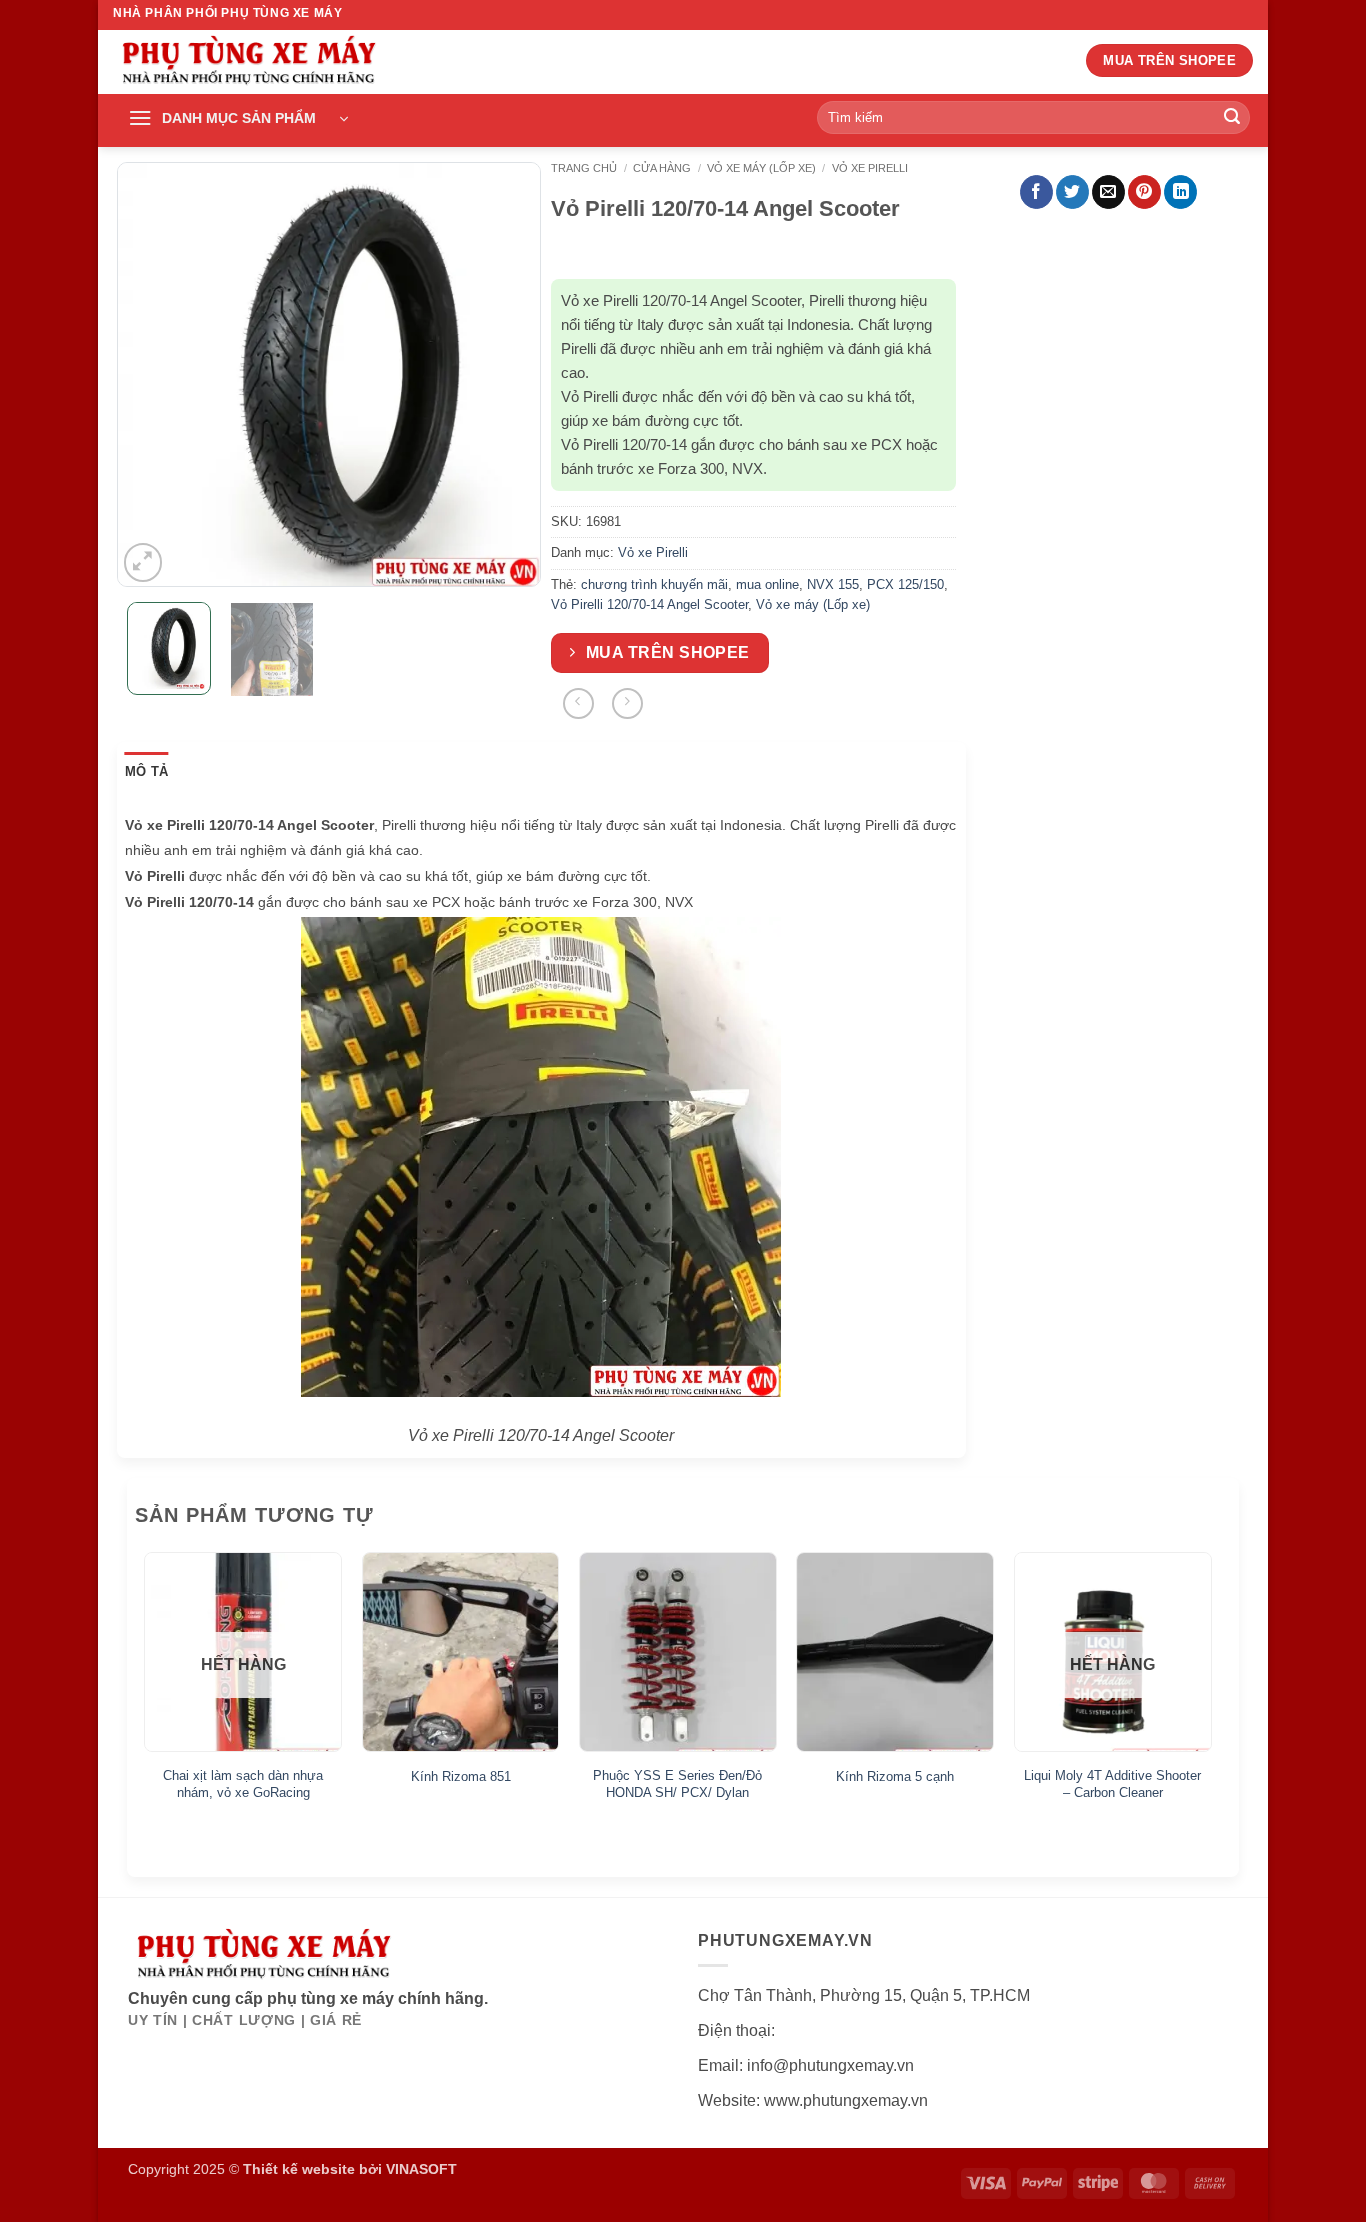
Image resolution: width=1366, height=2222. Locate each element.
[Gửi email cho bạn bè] (1108, 192)
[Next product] (578, 703)
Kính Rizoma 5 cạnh (895, 1776)
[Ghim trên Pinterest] (1144, 192)
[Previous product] (627, 703)
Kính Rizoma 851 (461, 1776)
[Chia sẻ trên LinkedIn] (1180, 192)
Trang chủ (584, 168)
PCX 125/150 (905, 584)
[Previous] (150, 374)
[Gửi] (1232, 118)
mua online (767, 584)
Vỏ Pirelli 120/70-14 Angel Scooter (649, 604)
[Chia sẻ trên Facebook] (1036, 192)
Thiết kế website (299, 2169)
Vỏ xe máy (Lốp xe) (761, 168)
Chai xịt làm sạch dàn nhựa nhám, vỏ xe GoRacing (243, 1784)
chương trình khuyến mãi (654, 584)
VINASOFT (421, 2169)
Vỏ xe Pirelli (870, 168)
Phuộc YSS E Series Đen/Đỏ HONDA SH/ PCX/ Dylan (677, 1784)
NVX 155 (833, 584)
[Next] (508, 374)
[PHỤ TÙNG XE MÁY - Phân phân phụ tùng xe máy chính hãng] (248, 62)
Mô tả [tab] (146, 771)
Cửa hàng (662, 168)
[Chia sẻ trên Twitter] (1072, 192)
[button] (238, 119)
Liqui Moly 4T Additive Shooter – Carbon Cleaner (1112, 1784)
